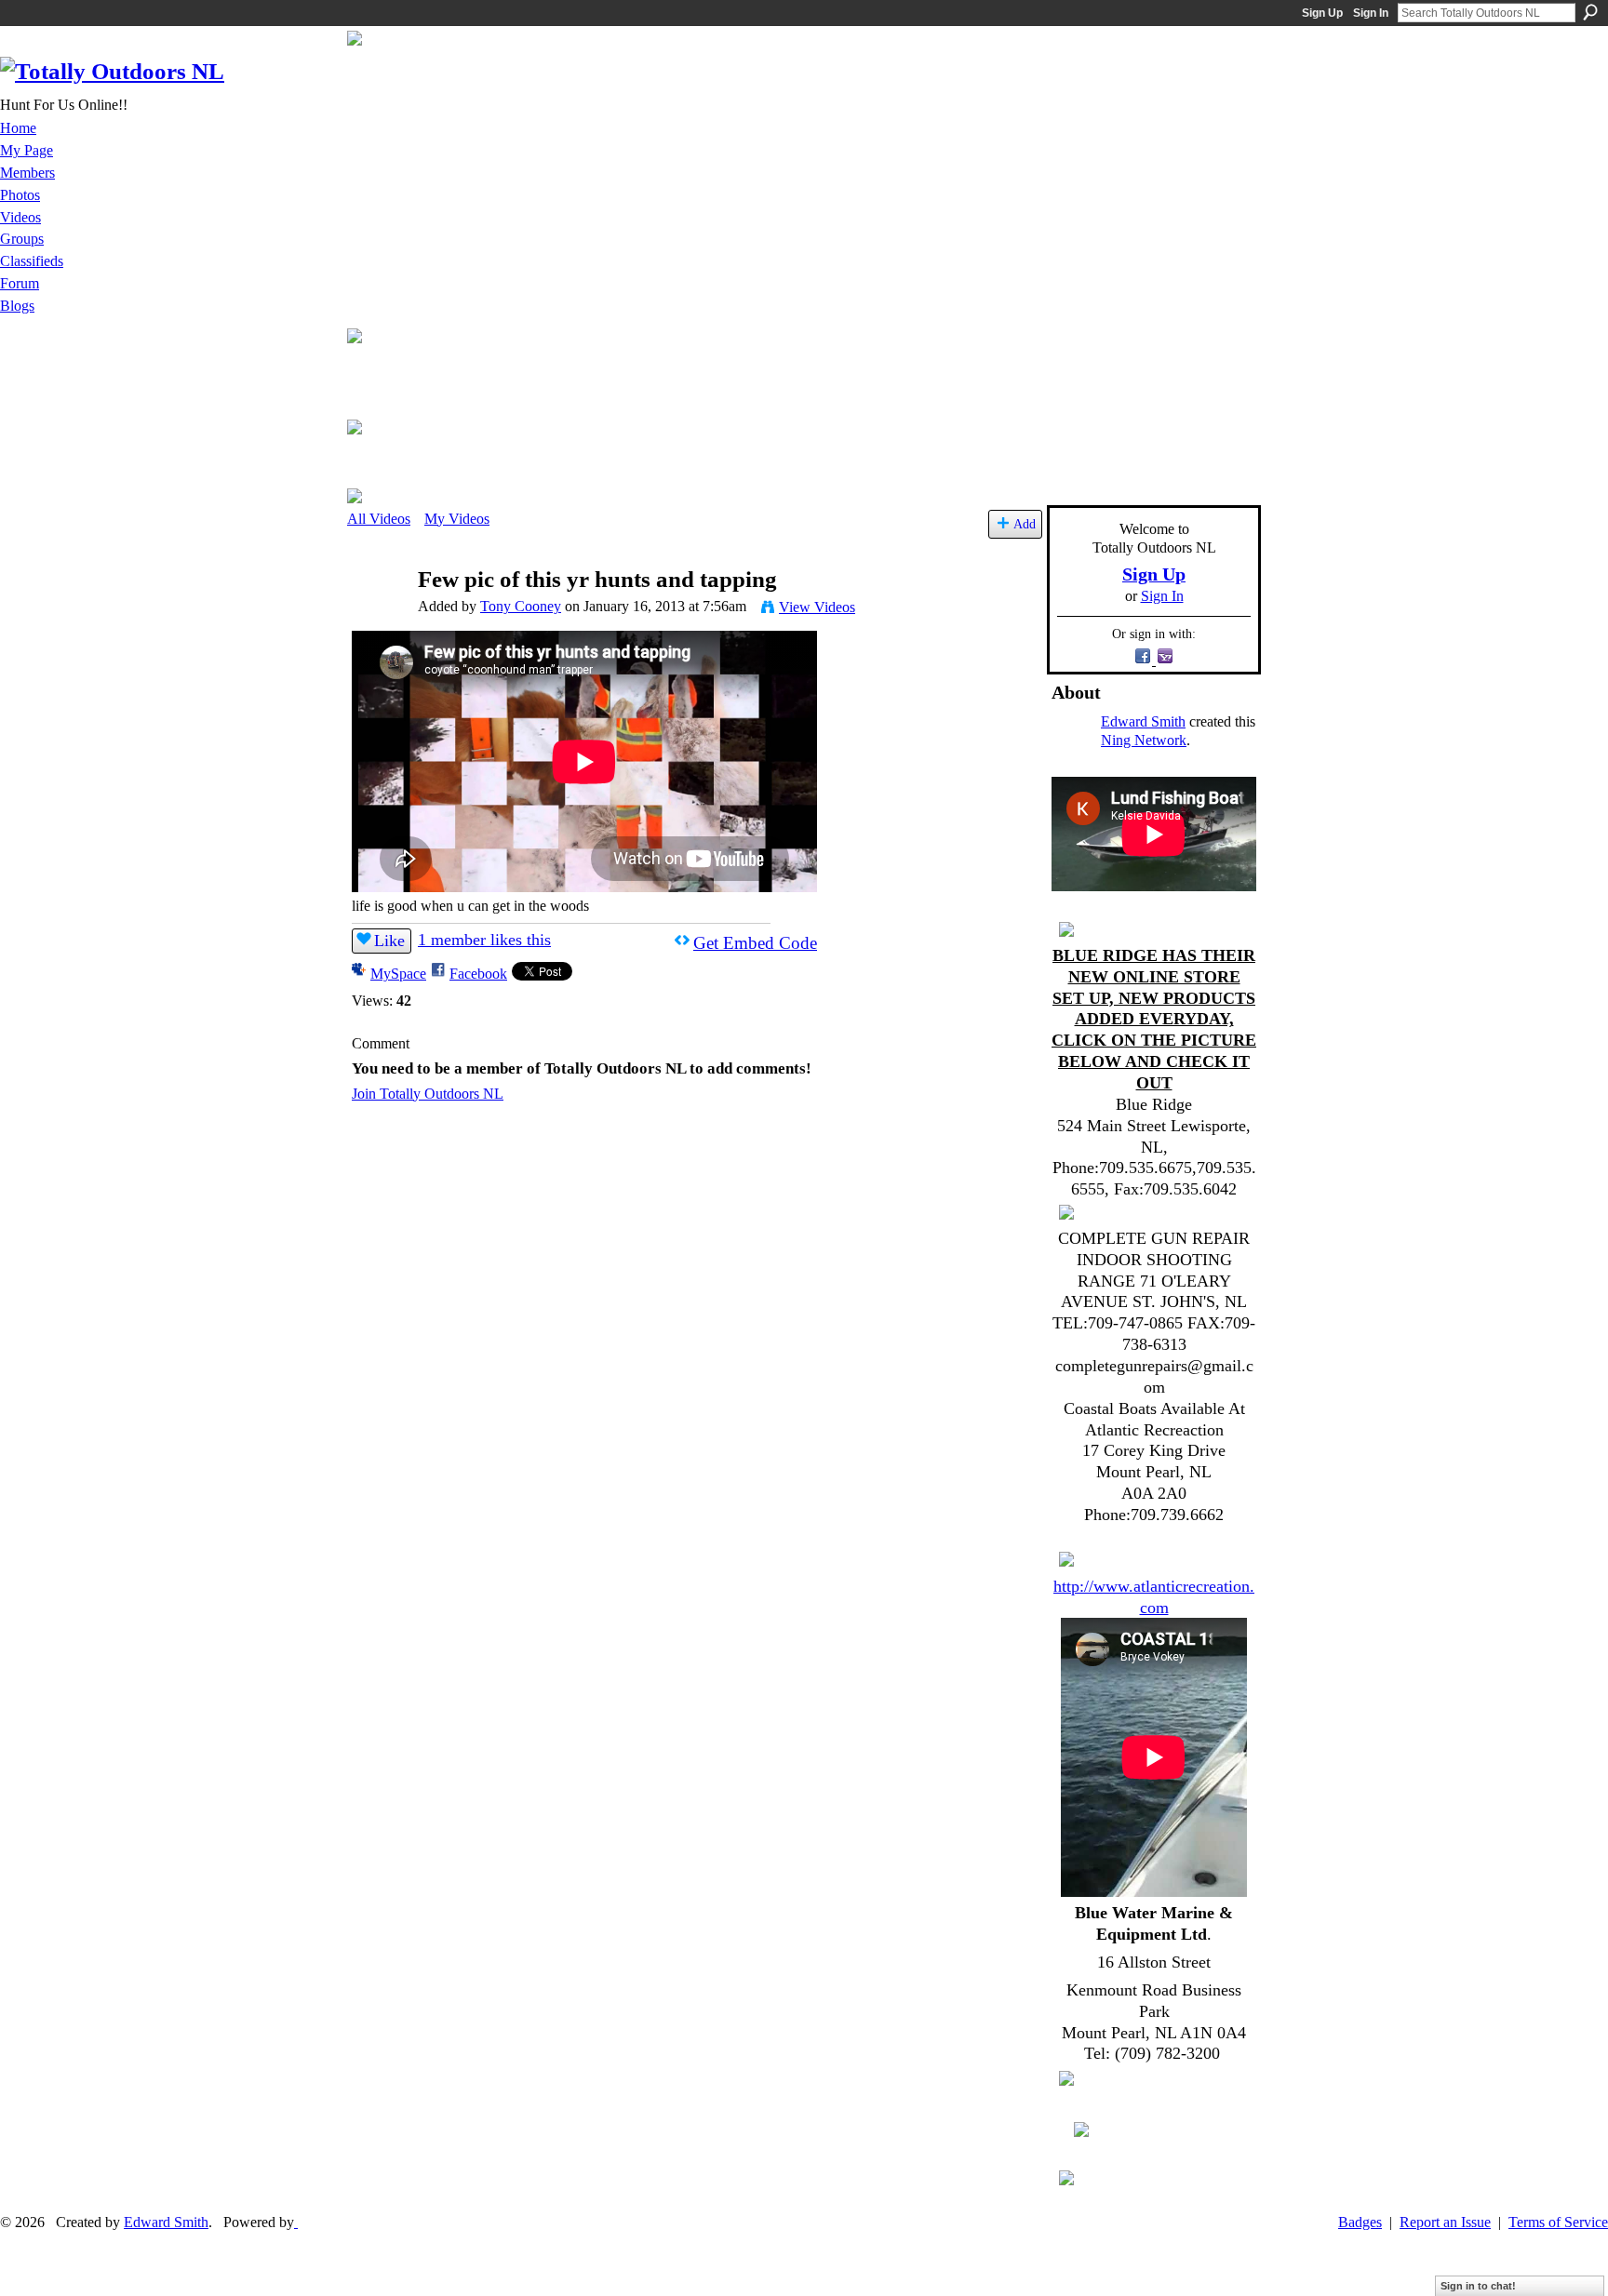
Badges (1360, 2222)
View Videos (817, 607)
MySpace (398, 974)
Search (1590, 12)
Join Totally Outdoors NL (428, 1094)
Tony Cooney (521, 606)
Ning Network (1144, 740)
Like (389, 941)
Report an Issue (1445, 2222)
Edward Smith (1143, 721)
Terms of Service (1558, 2222)
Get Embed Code (755, 943)
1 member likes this (484, 940)
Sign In (1371, 13)
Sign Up (1322, 13)
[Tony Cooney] (382, 615)
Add (1025, 524)
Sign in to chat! (1478, 2286)
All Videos (379, 519)
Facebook (478, 974)
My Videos (457, 519)
